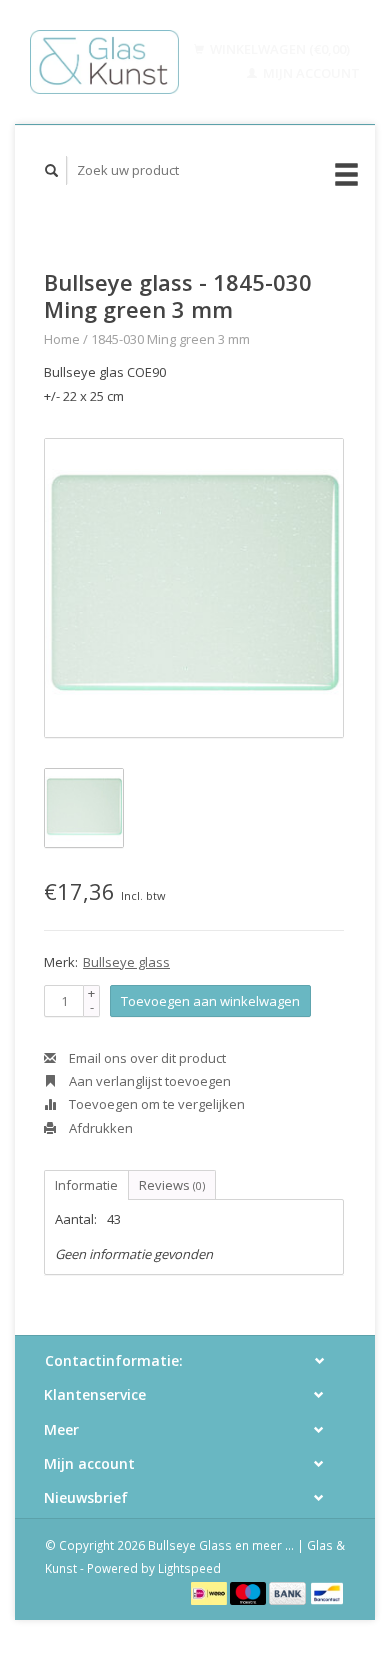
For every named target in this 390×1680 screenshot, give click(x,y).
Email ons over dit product (146, 1058)
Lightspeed (189, 1568)
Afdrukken (99, 1128)
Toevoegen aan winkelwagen (210, 1001)
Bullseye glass (126, 962)
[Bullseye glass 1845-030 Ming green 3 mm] (194, 588)
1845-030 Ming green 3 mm (170, 339)
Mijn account (310, 73)
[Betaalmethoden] (210, 1592)
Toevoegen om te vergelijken (155, 1104)
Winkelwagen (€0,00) (278, 49)
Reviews (172, 1185)
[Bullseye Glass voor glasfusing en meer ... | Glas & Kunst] (104, 62)
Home (62, 339)
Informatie (86, 1185)
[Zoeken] (52, 170)
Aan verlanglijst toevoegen (148, 1081)
